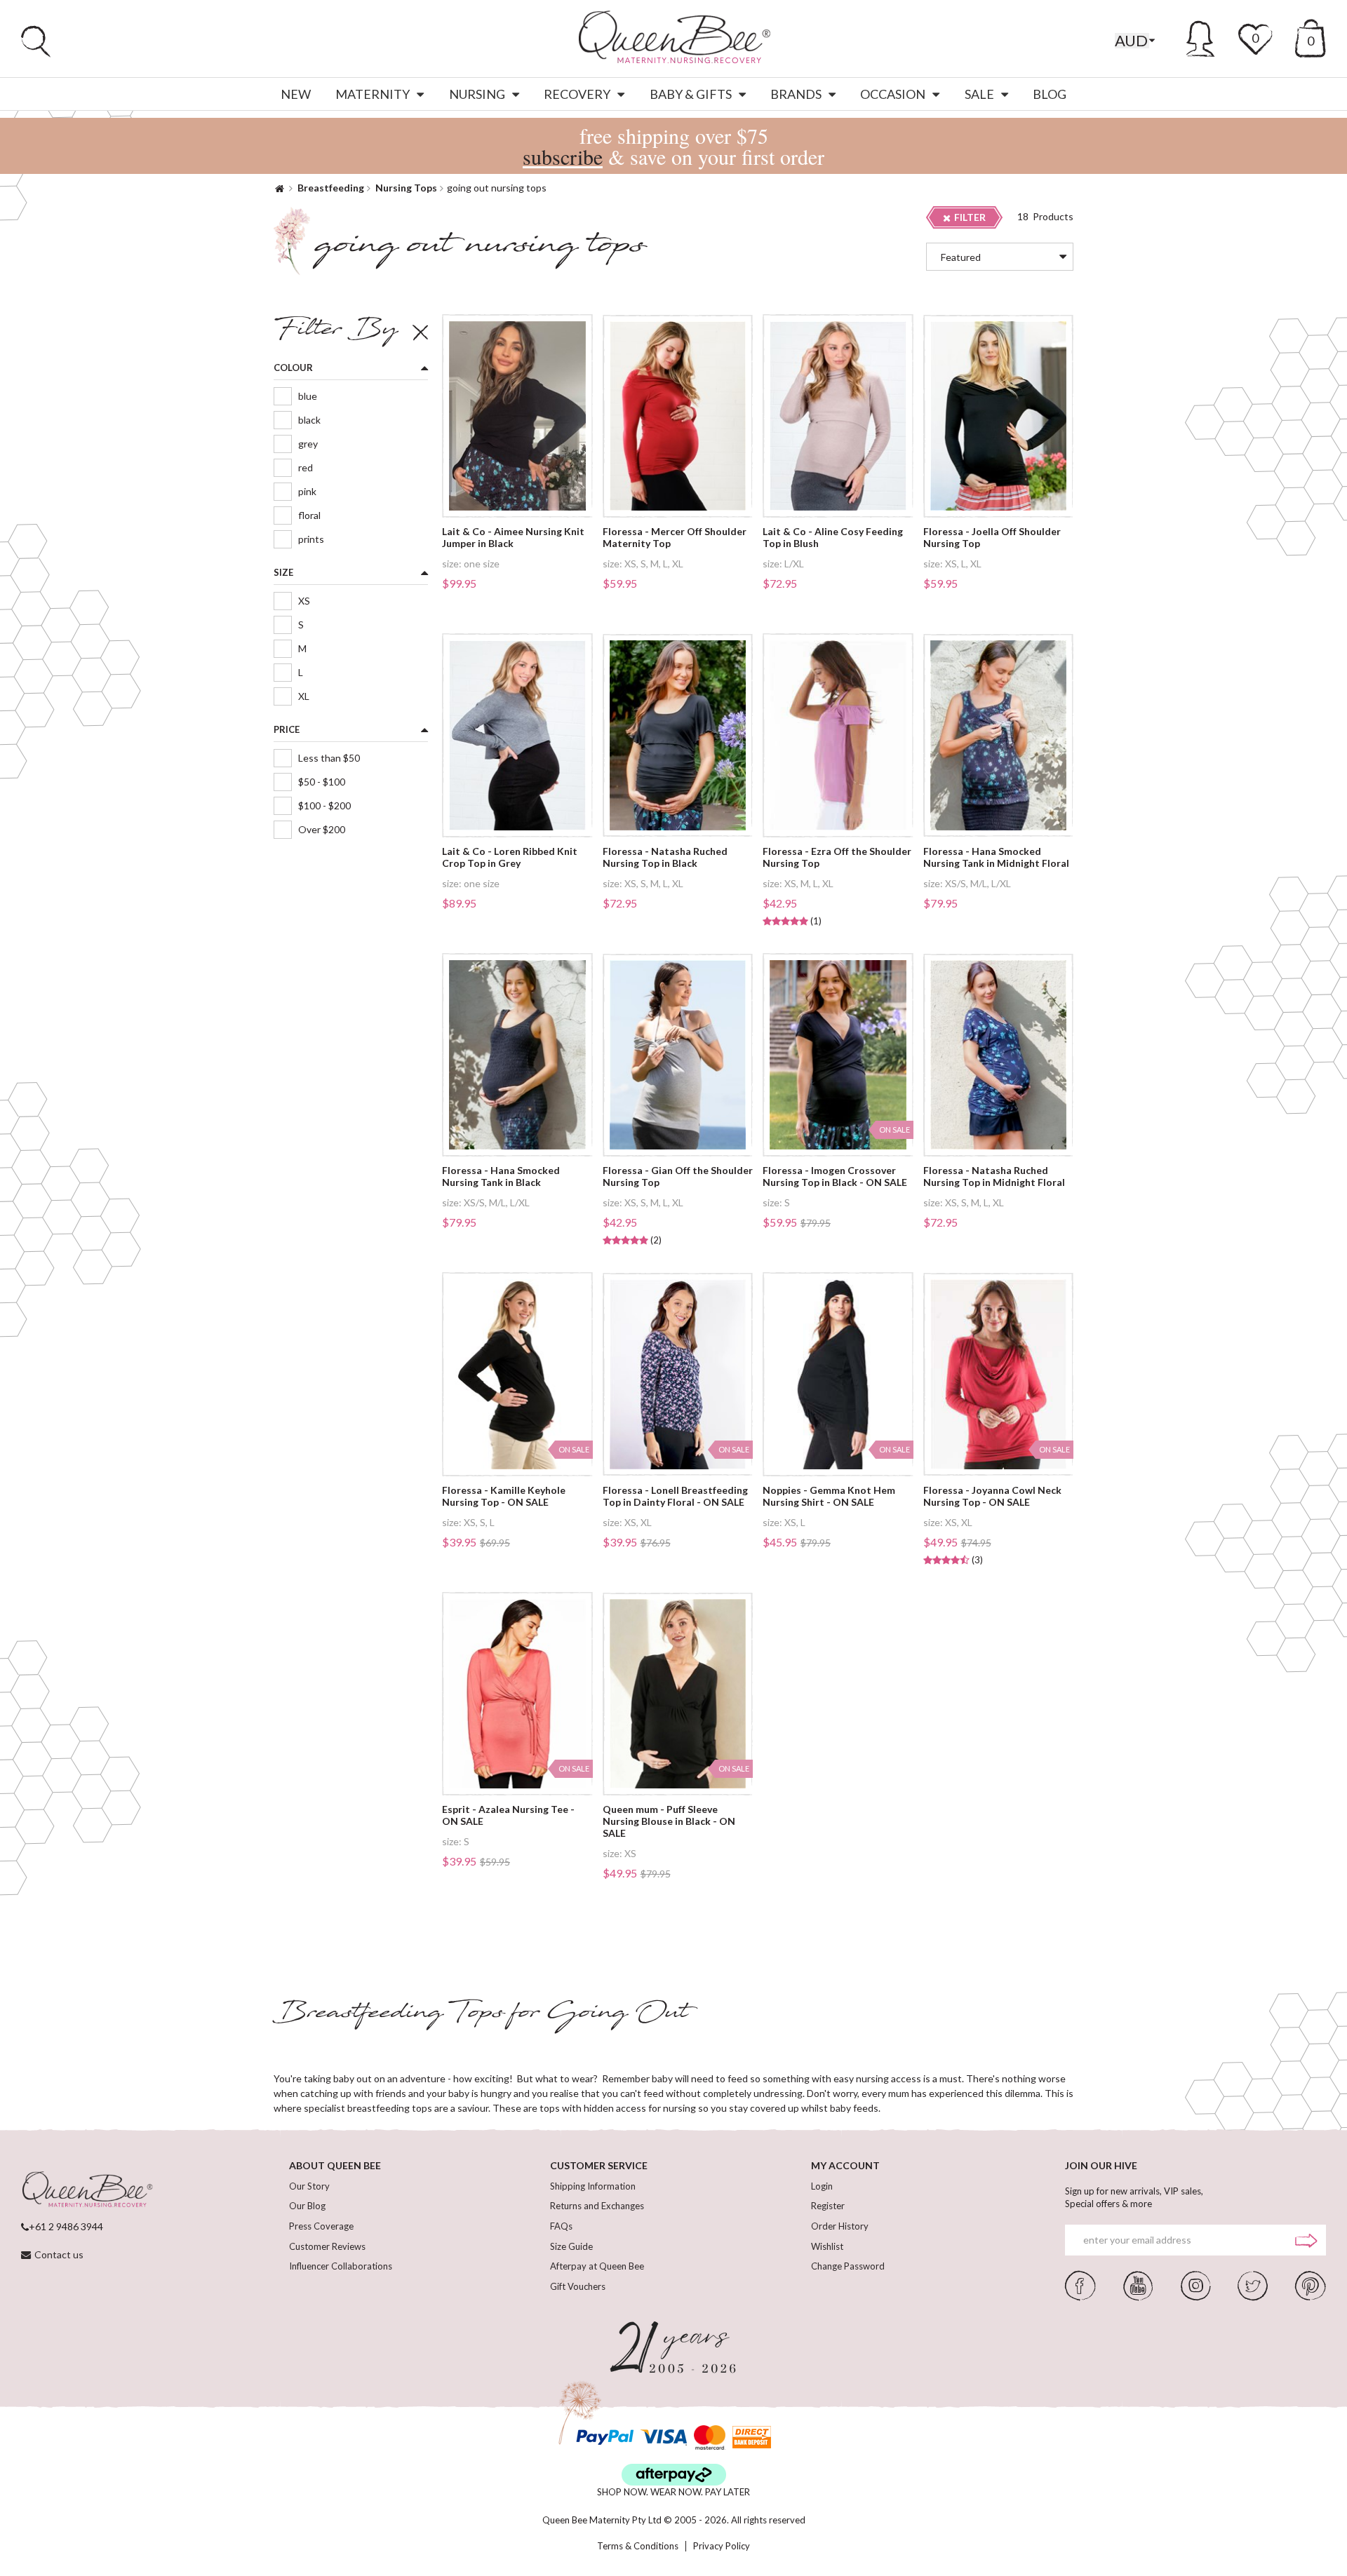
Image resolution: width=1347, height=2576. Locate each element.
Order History (840, 2226)
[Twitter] (1253, 2284)
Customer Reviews (327, 2246)
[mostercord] (710, 2437)
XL (304, 696)
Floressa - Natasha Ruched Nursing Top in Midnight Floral (994, 1176)
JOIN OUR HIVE (1101, 2165)
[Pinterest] (1311, 2284)
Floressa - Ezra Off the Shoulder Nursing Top (837, 857)
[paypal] (605, 2437)
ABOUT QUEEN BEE (335, 2165)
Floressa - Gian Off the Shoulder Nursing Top (678, 1176)
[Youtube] (1138, 2284)
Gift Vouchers (578, 2286)
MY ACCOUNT (845, 2165)
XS (304, 601)
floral (309, 515)
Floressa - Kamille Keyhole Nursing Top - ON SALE (504, 1496)
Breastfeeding (331, 188)
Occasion (893, 94)
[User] (1201, 36)
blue (308, 396)
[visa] (664, 2437)
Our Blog (307, 2206)
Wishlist (827, 2246)
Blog (1050, 94)
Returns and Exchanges (597, 2206)
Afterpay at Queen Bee (597, 2266)
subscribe (563, 156)
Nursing (477, 94)
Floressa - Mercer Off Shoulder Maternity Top (675, 538)
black (309, 420)
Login (822, 2186)
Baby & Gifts (691, 94)
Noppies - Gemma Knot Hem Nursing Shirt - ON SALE (829, 1496)
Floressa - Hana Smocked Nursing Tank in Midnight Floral (996, 857)
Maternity (373, 94)
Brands (796, 94)
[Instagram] (1195, 2284)
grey (308, 444)
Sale (979, 94)
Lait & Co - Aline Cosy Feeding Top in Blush (833, 538)
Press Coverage (321, 2226)
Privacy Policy (722, 2546)
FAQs (561, 2226)
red (306, 467)
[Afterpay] (674, 2475)
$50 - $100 (322, 782)
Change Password (848, 2266)
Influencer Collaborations (341, 2266)
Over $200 (322, 829)
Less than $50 (329, 758)
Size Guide (571, 2246)
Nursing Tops (406, 188)
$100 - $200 (324, 805)
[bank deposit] (752, 2437)
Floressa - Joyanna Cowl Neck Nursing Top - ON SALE (992, 1496)
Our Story (309, 2186)
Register (828, 2206)
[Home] (280, 188)
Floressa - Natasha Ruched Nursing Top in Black (665, 857)
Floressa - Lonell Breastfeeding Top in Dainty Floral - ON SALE (675, 1496)
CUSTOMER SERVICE (599, 2165)
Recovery (577, 94)
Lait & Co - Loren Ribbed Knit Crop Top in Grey (510, 857)
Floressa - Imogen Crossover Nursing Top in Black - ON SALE (835, 1176)
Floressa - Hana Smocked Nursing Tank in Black (501, 1176)
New (296, 94)
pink (307, 491)
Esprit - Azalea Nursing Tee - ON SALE (508, 1815)
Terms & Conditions (638, 2546)
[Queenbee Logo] (87, 2190)
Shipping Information (593, 2186)
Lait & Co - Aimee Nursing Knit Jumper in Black (513, 538)
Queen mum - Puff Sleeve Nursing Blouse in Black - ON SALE (669, 1821)
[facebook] (1080, 2284)
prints (311, 539)
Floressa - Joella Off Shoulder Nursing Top (992, 538)
